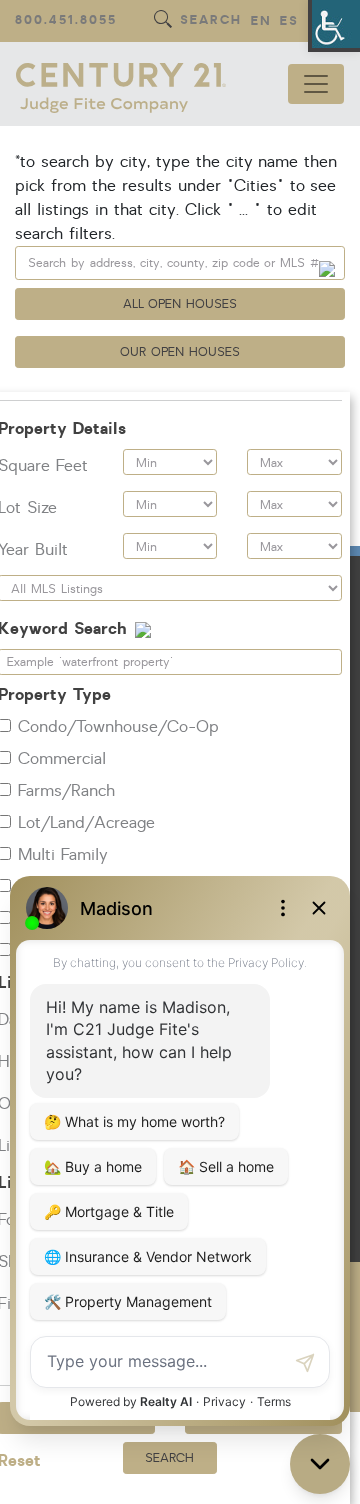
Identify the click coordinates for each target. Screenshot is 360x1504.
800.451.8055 (66, 20)
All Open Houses (180, 304)
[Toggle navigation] (316, 84)
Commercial (62, 759)
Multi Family (63, 855)
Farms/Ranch (66, 791)
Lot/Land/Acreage (86, 823)
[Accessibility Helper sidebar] (336, 24)
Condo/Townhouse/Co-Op (118, 727)
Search (211, 20)
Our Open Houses (180, 352)
